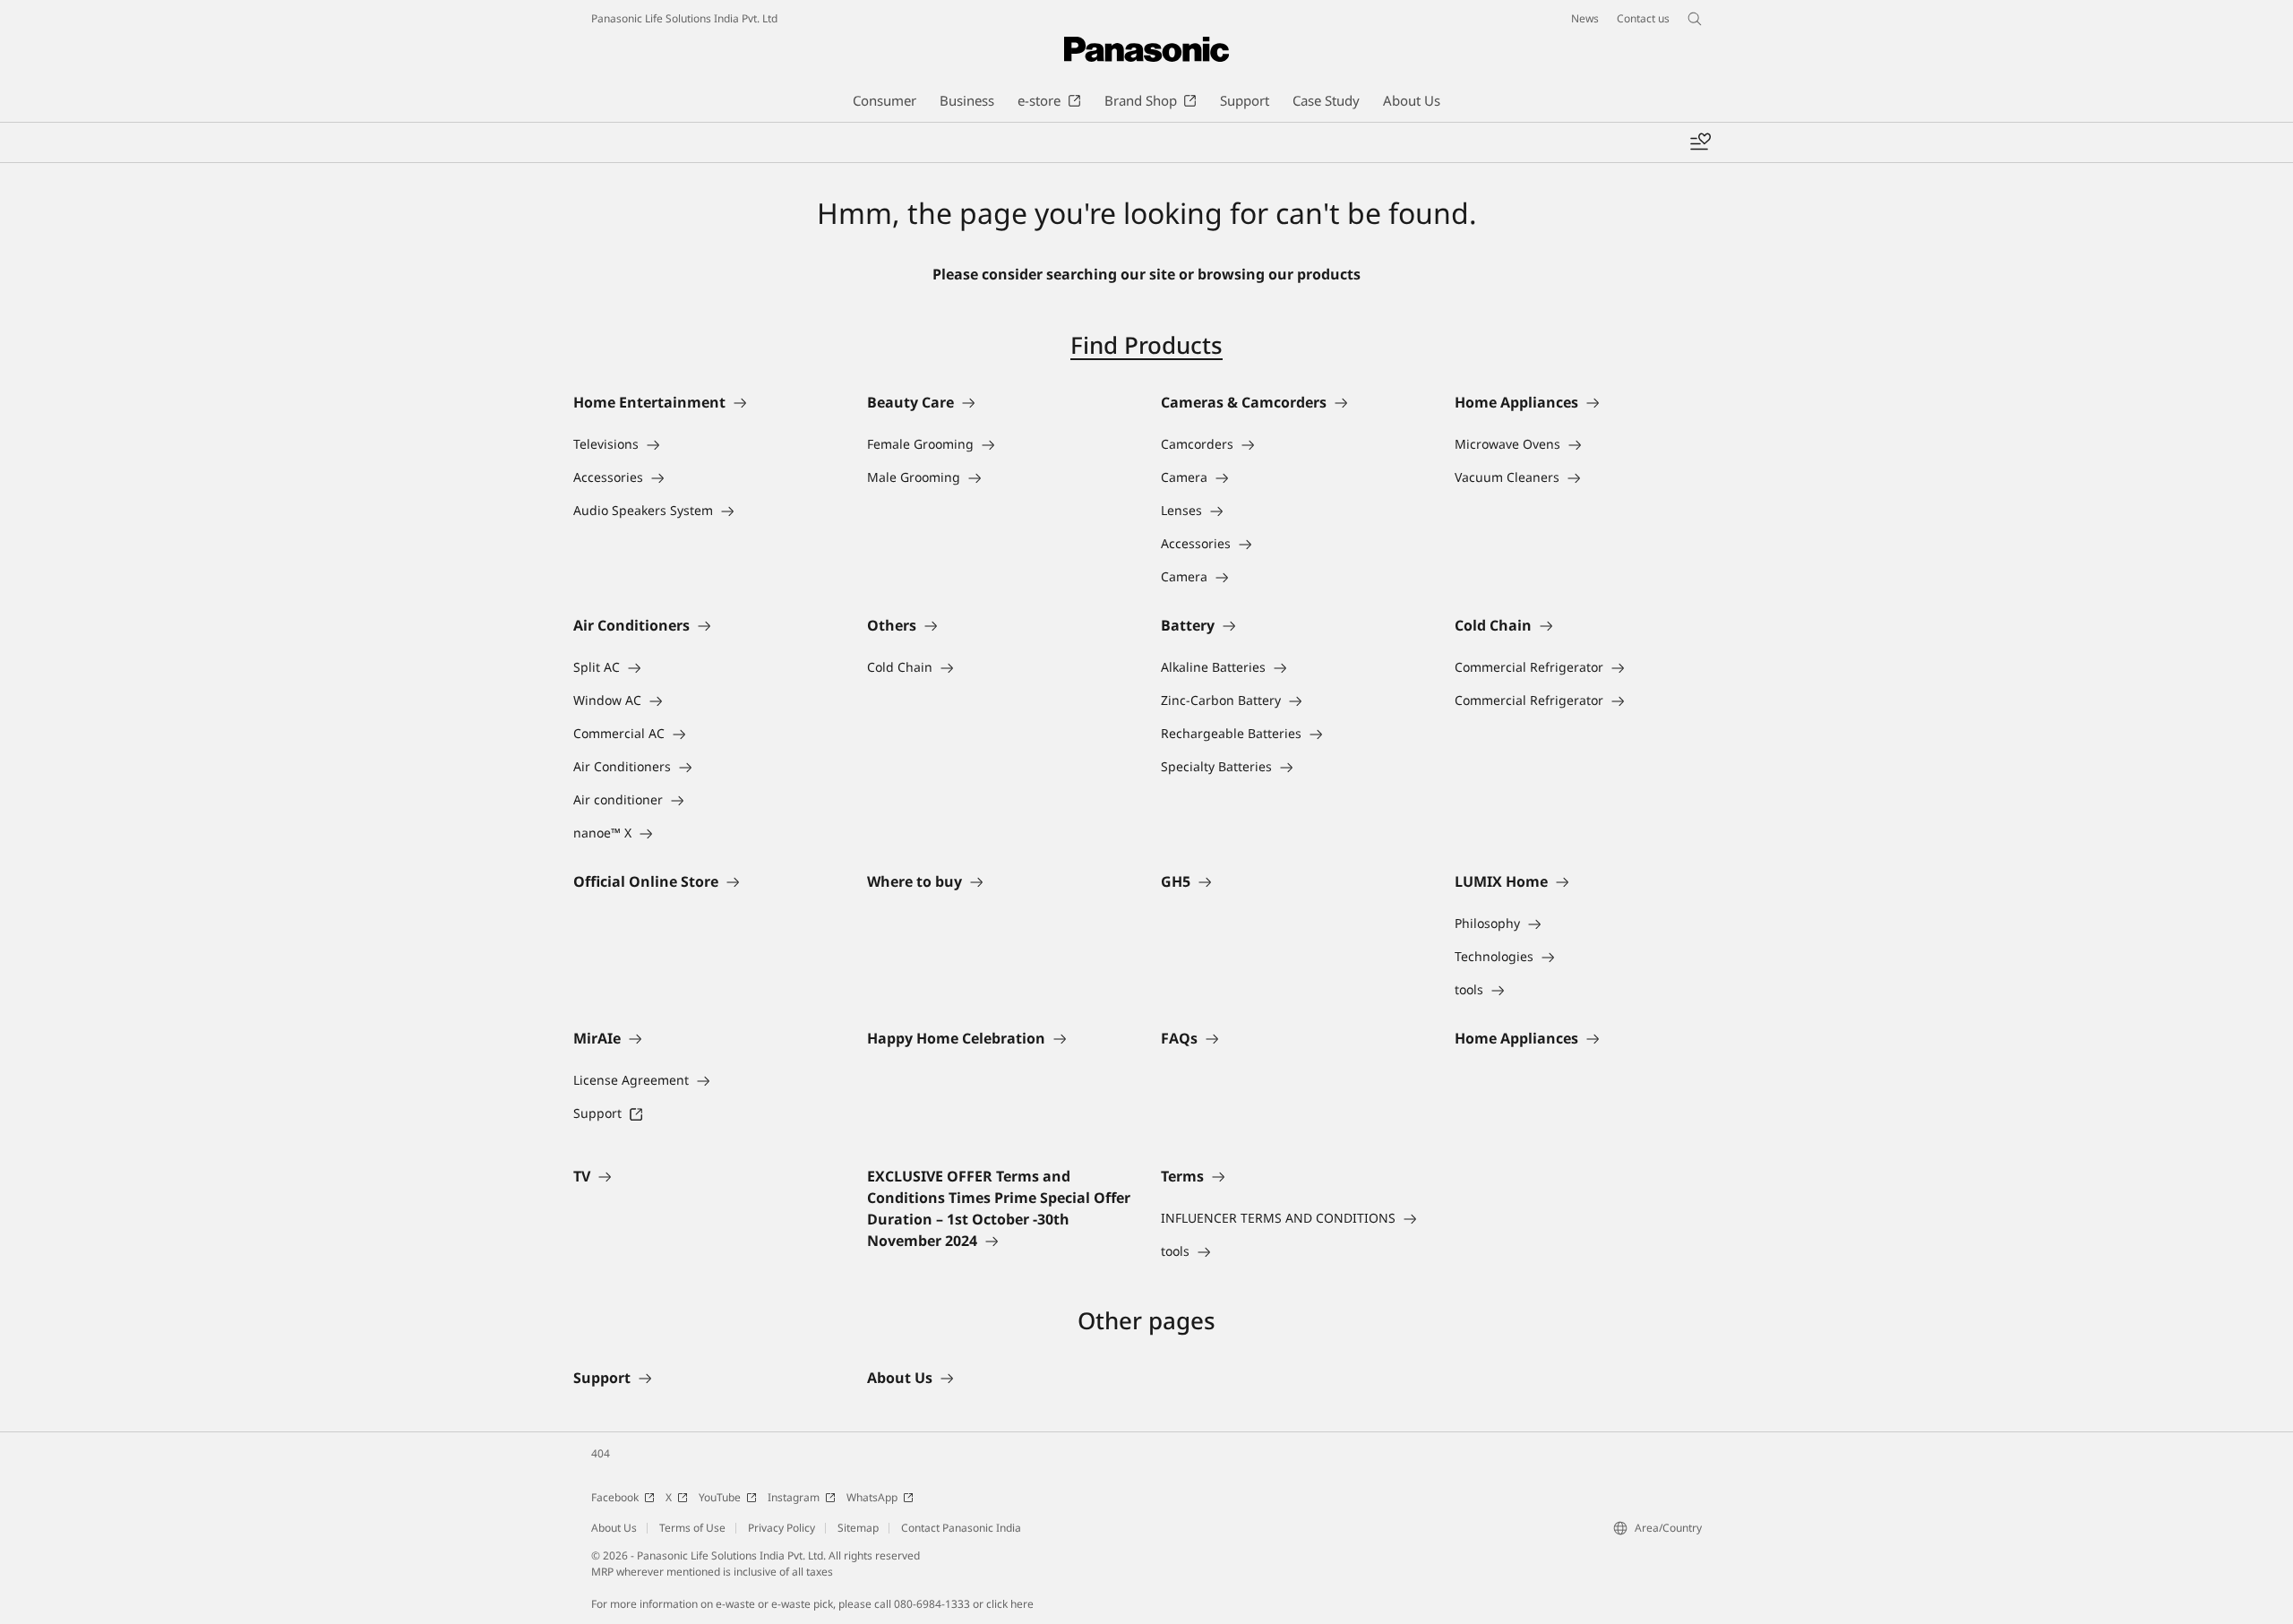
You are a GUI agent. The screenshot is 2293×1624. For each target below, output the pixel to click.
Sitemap (858, 1528)
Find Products (1146, 345)
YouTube (720, 1497)
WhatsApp (872, 1497)
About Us (614, 1528)
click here (1010, 1604)
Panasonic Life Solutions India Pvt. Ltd (684, 18)
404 (601, 1453)
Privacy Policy (782, 1528)
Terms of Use (692, 1528)
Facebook (615, 1497)
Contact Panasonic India (961, 1528)
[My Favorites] (1700, 142)
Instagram (794, 1497)
